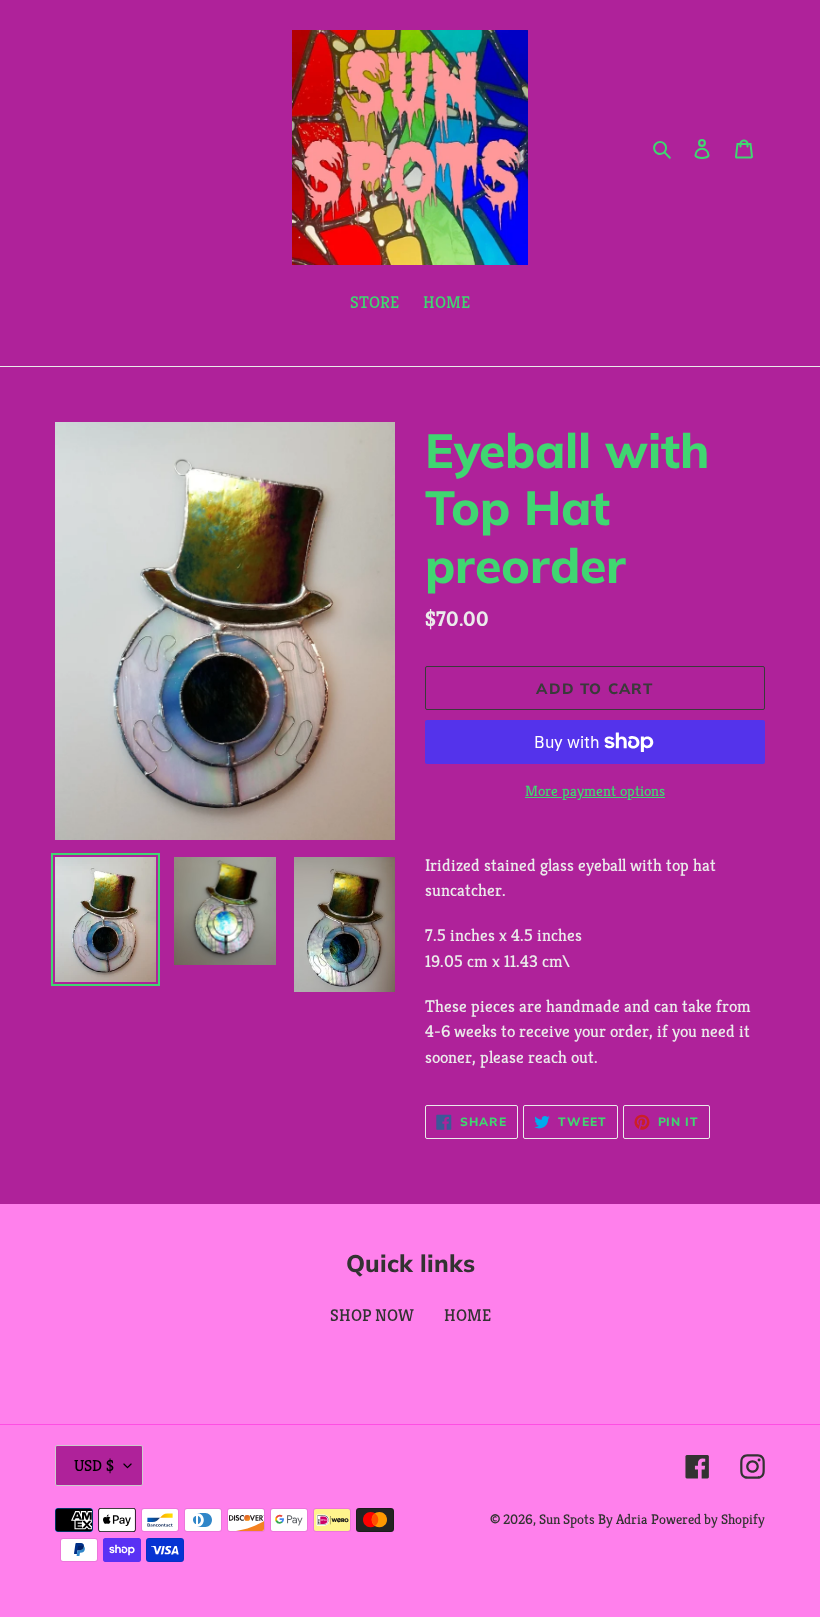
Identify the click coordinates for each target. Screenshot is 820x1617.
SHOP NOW (372, 1315)
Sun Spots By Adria (593, 1519)
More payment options (595, 790)
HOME (467, 1315)
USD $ (94, 1465)
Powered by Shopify (708, 1519)
